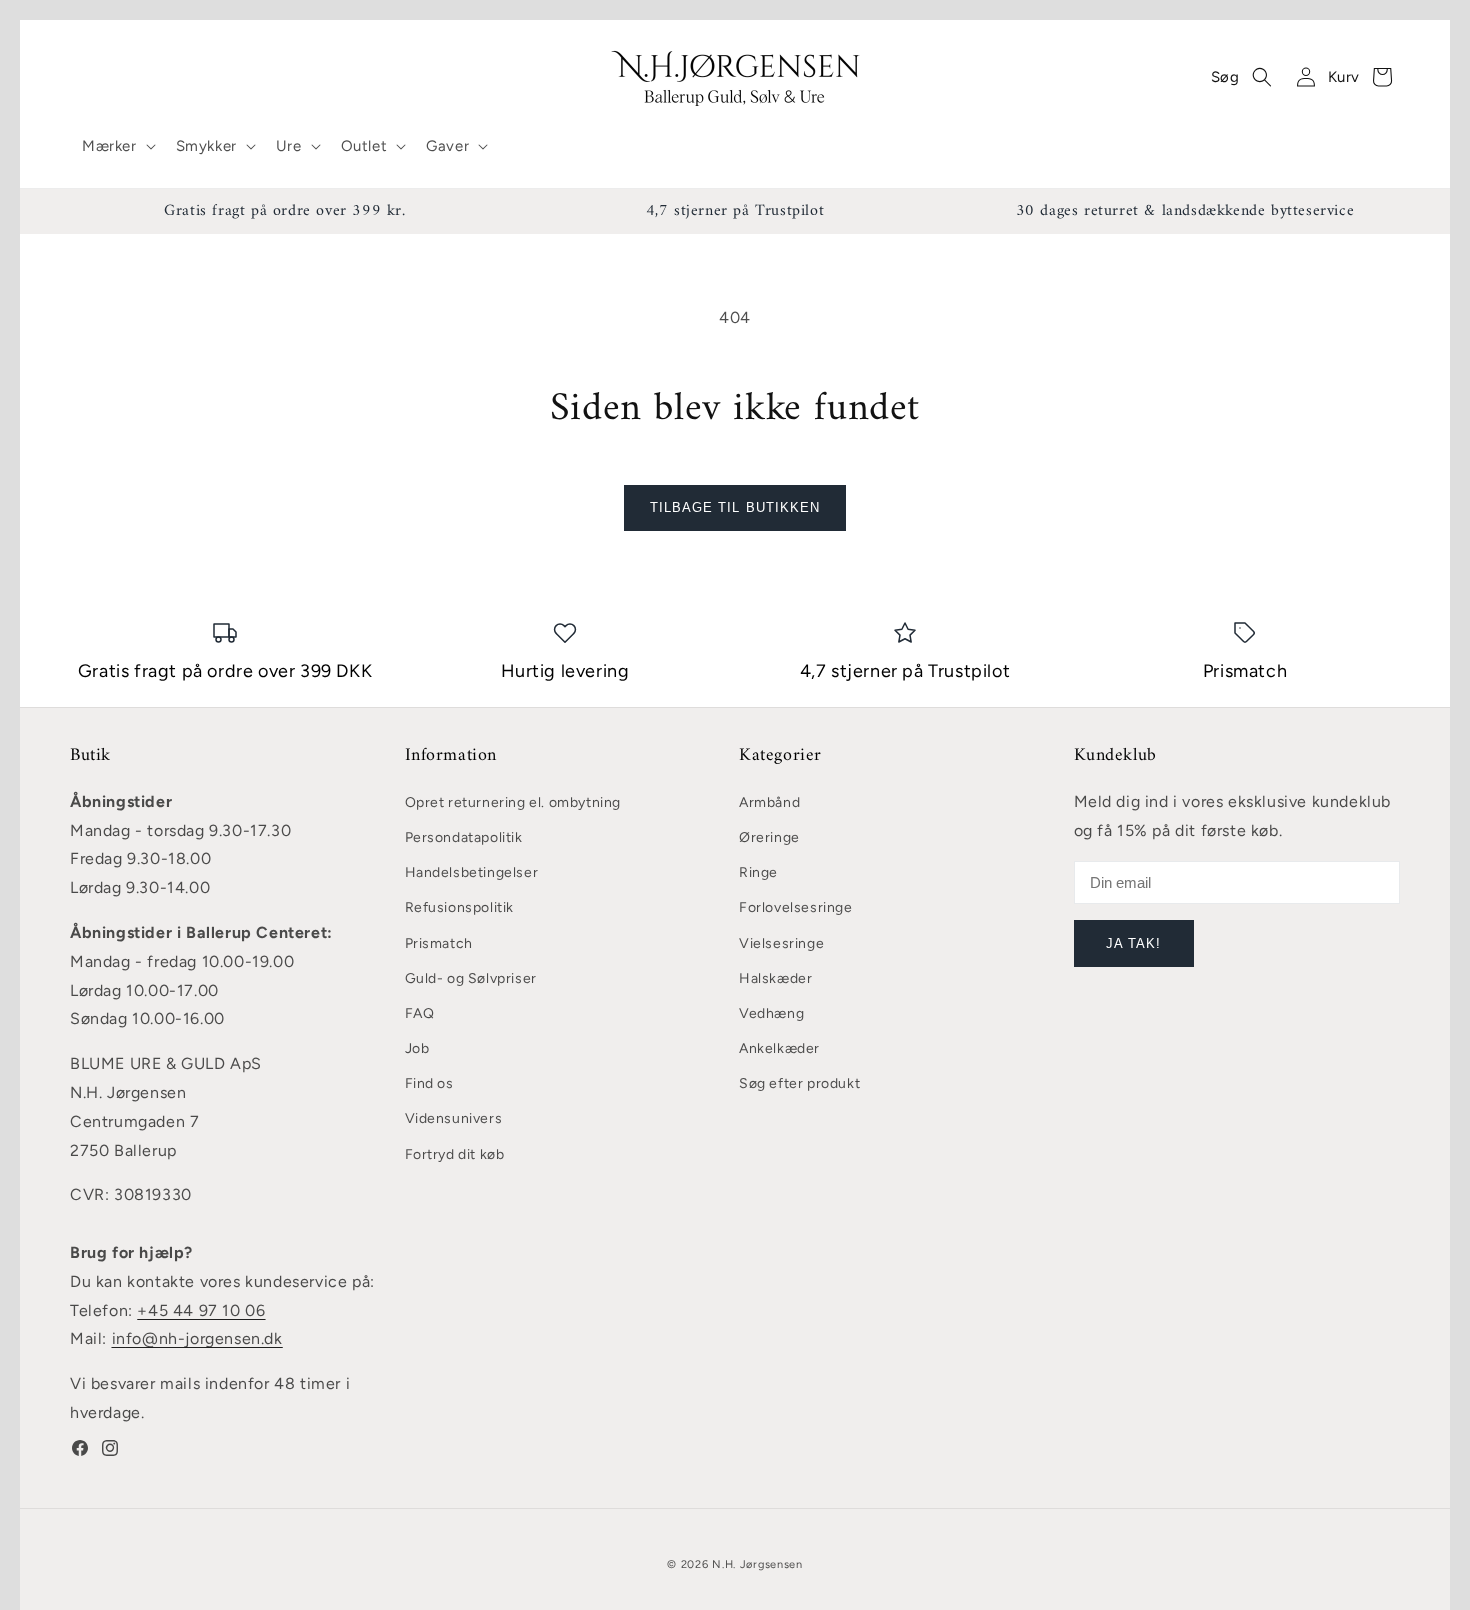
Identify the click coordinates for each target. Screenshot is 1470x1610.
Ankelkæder (779, 1048)
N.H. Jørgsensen (757, 1564)
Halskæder (775, 978)
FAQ (420, 1013)
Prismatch (439, 943)
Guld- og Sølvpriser (471, 978)
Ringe (758, 872)
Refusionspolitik (460, 907)
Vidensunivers (454, 1118)
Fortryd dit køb (455, 1154)
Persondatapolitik (464, 837)
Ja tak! (1133, 943)
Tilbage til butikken (735, 507)
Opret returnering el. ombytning (513, 802)
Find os (429, 1083)
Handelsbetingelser (472, 872)
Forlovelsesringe (796, 907)
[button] (117, 147)
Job (417, 1048)
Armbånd (769, 802)
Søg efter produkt (799, 1083)
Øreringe (769, 837)
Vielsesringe (781, 943)
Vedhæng (771, 1013)
